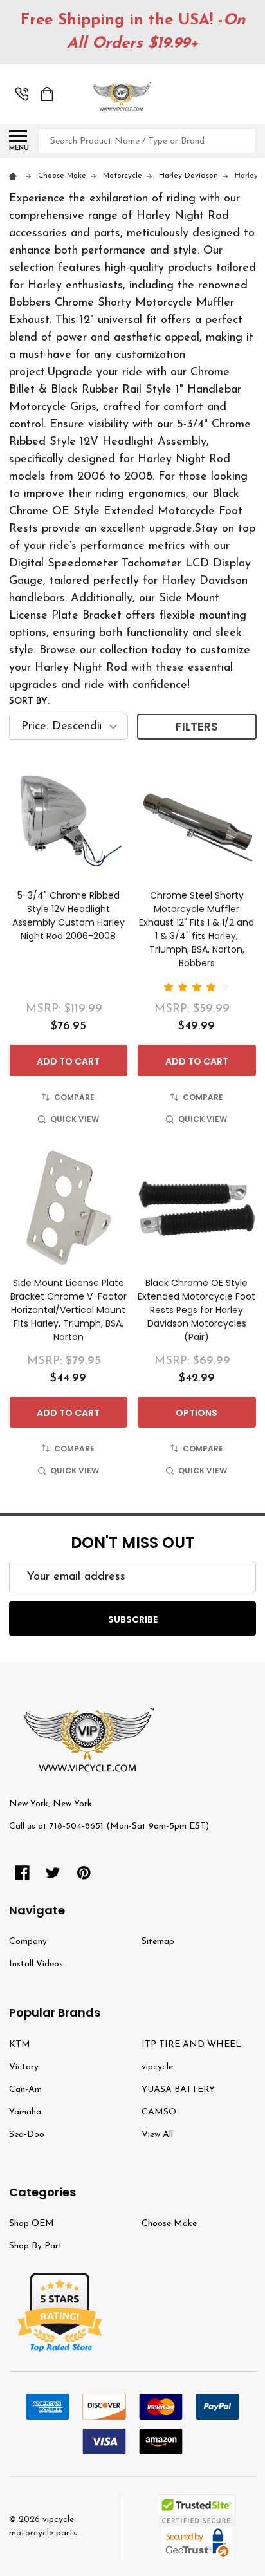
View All (157, 2135)
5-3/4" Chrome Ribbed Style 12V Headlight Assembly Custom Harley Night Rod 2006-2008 (69, 916)
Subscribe (133, 1619)
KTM (20, 2045)
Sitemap (158, 1942)
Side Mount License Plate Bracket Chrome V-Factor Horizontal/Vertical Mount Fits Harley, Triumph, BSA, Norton (69, 1310)
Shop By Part (36, 2246)
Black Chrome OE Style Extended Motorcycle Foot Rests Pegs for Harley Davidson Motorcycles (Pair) (196, 1310)
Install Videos (36, 1964)
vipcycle (157, 2067)
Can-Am (25, 2090)
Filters (197, 726)
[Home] (15, 176)
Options (196, 1413)
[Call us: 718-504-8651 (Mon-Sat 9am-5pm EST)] (22, 94)
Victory (24, 2067)
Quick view (75, 1119)
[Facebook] (22, 1873)
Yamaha (25, 2112)
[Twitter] (53, 1873)
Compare (74, 1097)
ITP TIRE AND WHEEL (191, 2045)
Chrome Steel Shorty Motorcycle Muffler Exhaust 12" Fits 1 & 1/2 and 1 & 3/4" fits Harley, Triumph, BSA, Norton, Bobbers (196, 929)
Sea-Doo (27, 2135)
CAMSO (159, 2112)
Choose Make (169, 2224)
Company (28, 1942)
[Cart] (47, 94)
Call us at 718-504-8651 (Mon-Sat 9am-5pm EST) (109, 1826)
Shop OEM (32, 2224)
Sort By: (29, 701)
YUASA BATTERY (178, 2090)
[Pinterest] (84, 1873)
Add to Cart (68, 1061)
